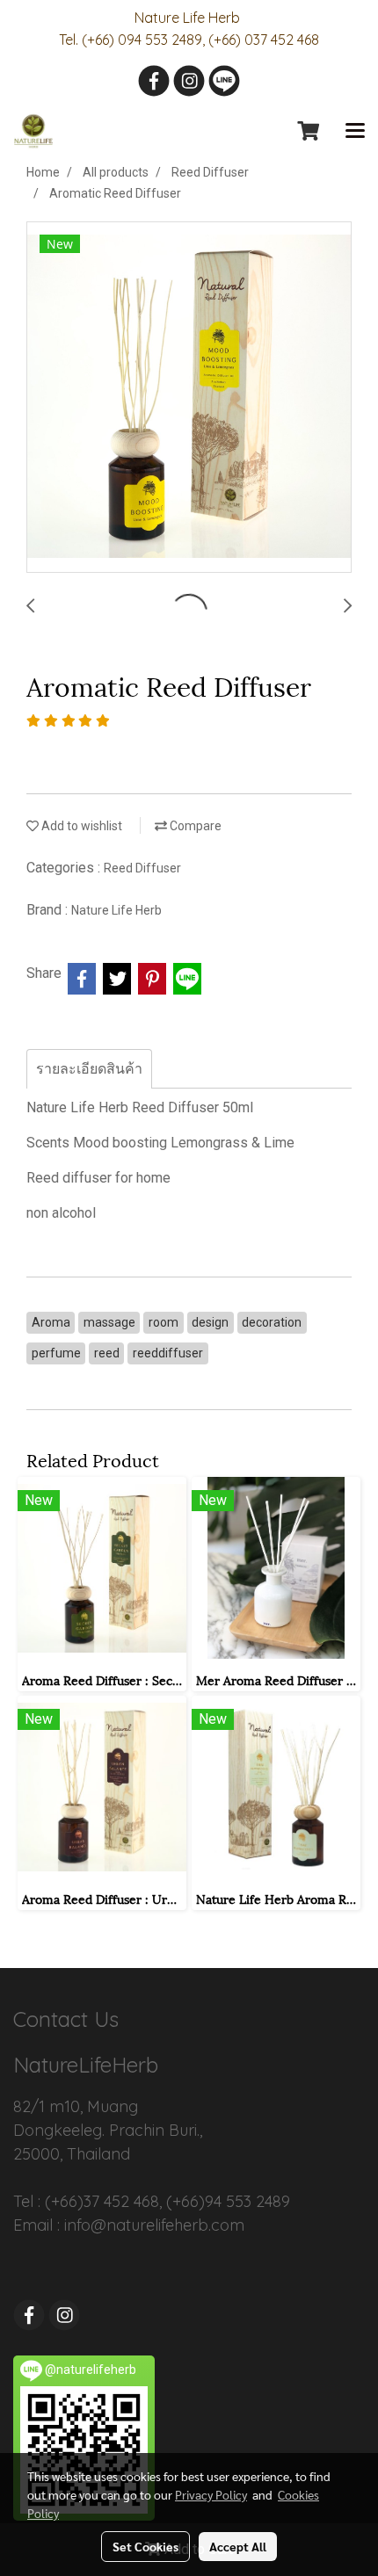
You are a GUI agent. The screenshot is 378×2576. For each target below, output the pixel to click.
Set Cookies (145, 2546)
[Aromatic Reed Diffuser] (189, 398)
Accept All (238, 2546)
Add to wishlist (80, 826)
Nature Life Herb (116, 910)
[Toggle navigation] (355, 132)
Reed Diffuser (142, 868)
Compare (194, 826)
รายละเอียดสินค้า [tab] (89, 1069)
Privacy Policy (211, 2494)
